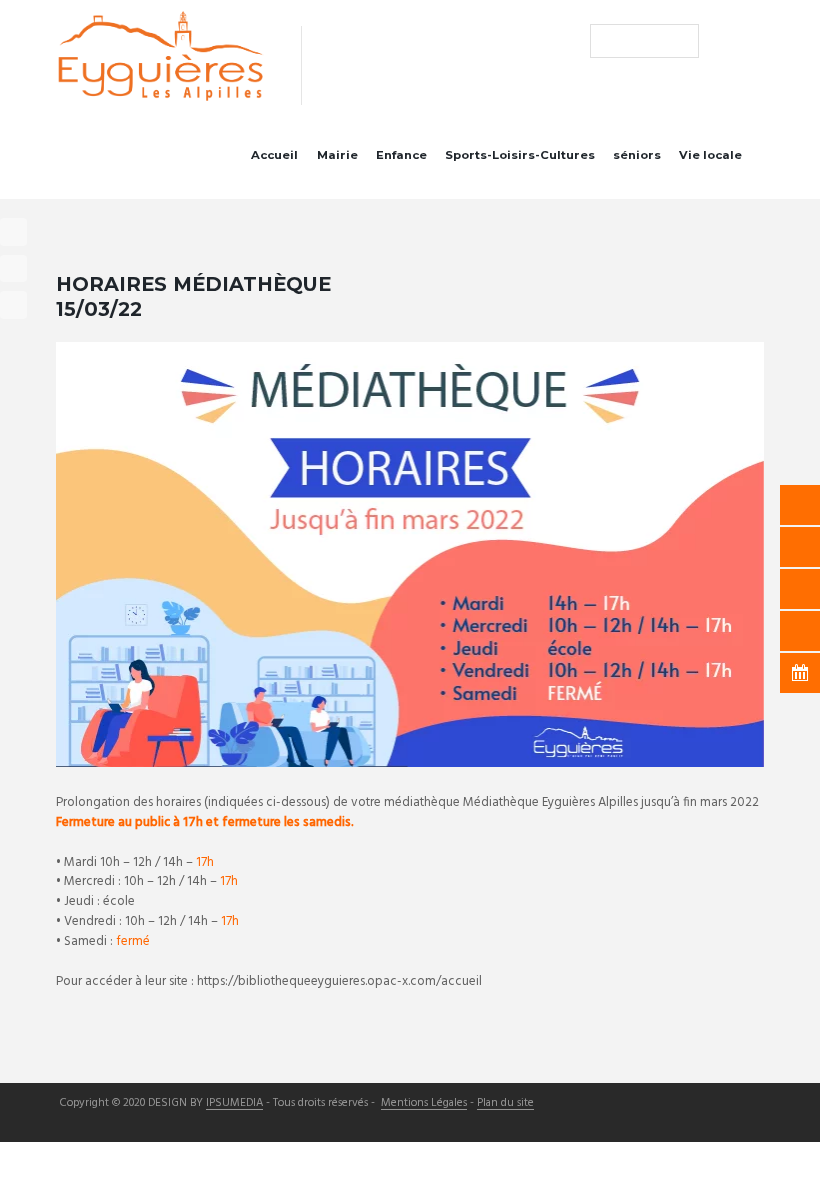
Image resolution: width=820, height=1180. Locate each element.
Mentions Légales (424, 1104)
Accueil (274, 155)
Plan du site (505, 1104)
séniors (637, 155)
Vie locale (710, 155)
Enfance (401, 155)
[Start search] (605, 40)
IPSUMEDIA (234, 1104)
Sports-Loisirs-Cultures (520, 155)
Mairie (337, 155)
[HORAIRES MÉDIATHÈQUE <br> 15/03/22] (410, 554)
